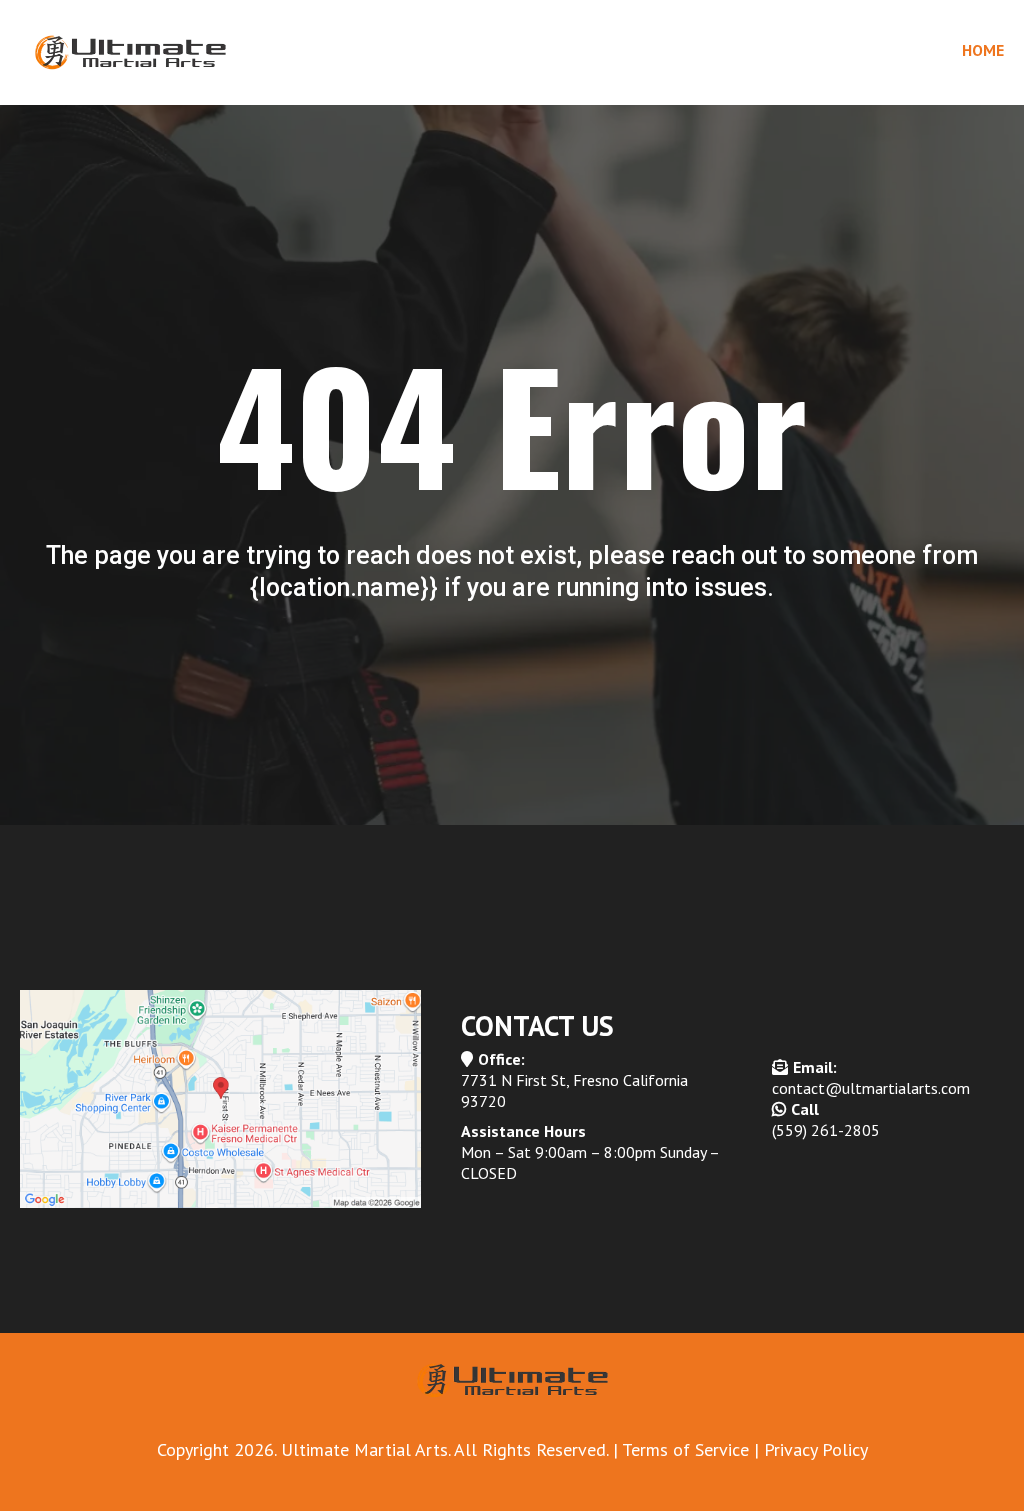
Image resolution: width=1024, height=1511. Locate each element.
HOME (983, 50)
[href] (220, 1099)
